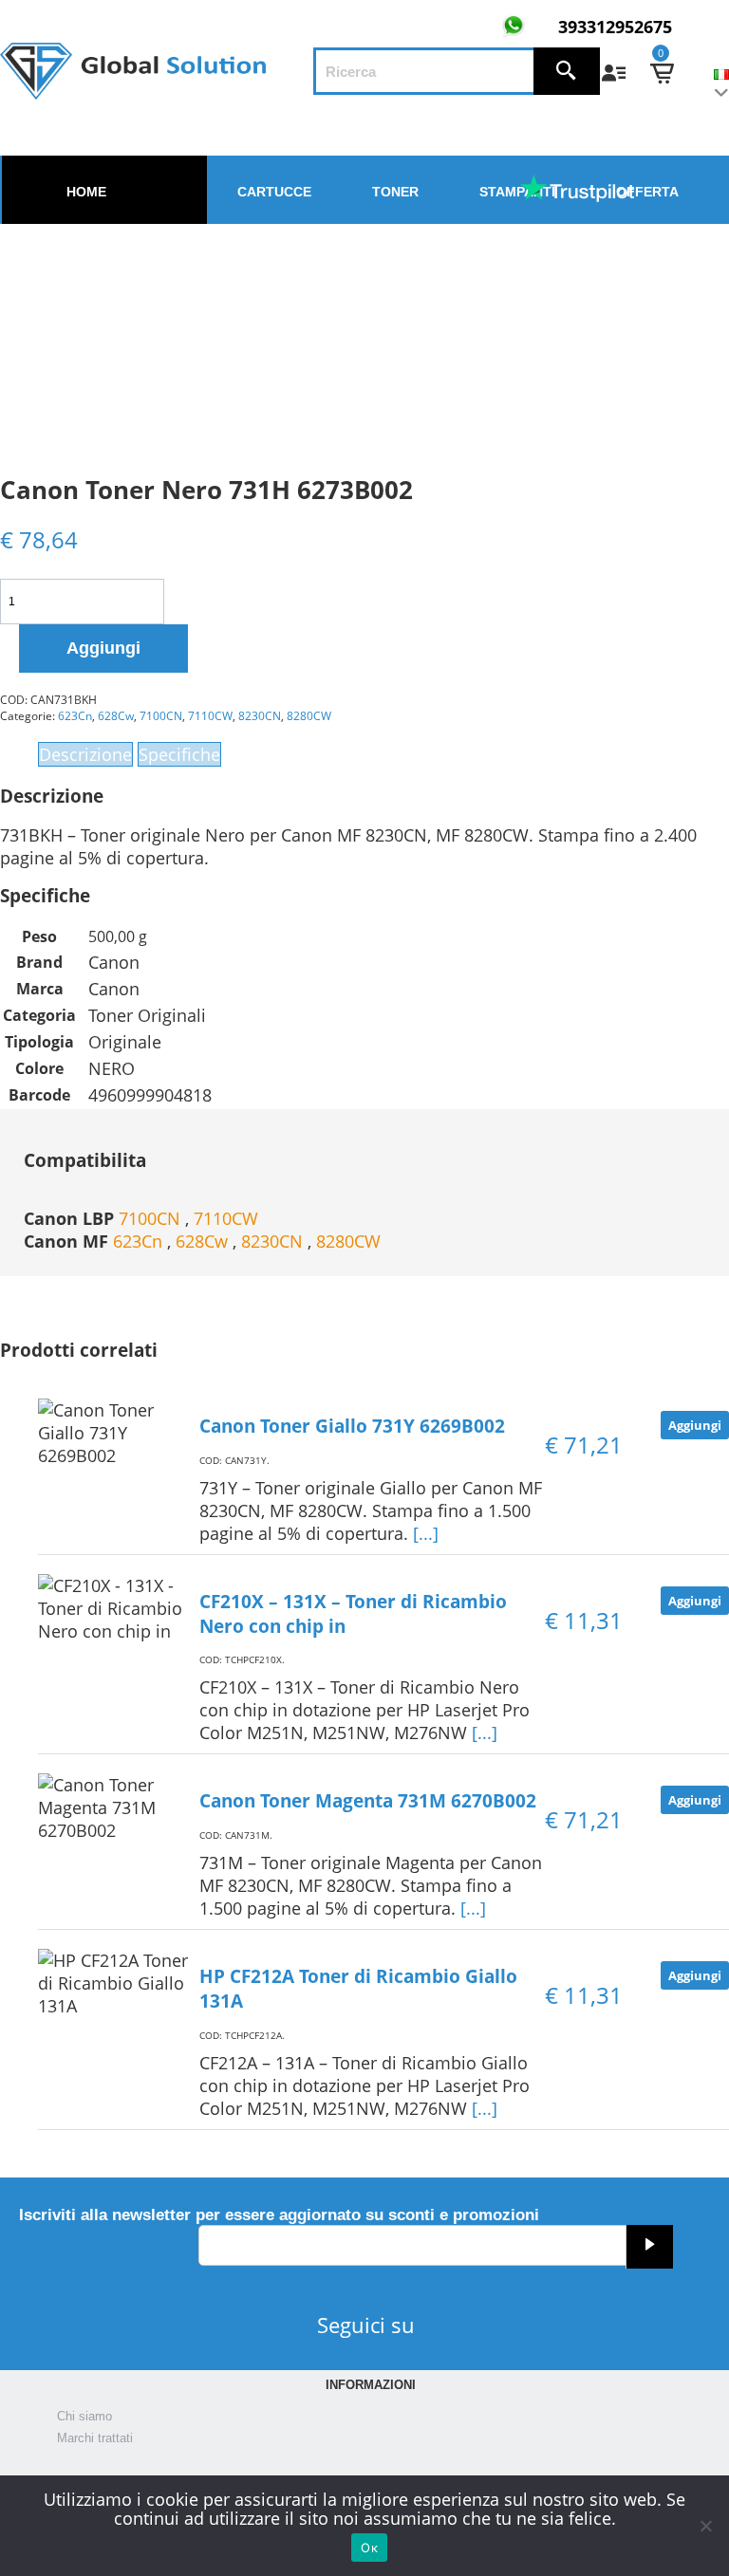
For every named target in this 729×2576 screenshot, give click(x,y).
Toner (395, 192)
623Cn (75, 716)
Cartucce (274, 192)
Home (86, 192)
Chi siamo (84, 2416)
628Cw (116, 716)
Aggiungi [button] (695, 1425)
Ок (369, 2548)
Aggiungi (103, 648)
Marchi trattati (95, 2438)
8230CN (260, 716)
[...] (426, 1533)
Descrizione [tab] (85, 754)
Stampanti (517, 192)
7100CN (161, 716)
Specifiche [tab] (179, 754)
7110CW (210, 716)
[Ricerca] (567, 71)
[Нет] (705, 2526)
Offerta (647, 192)
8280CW (309, 716)
